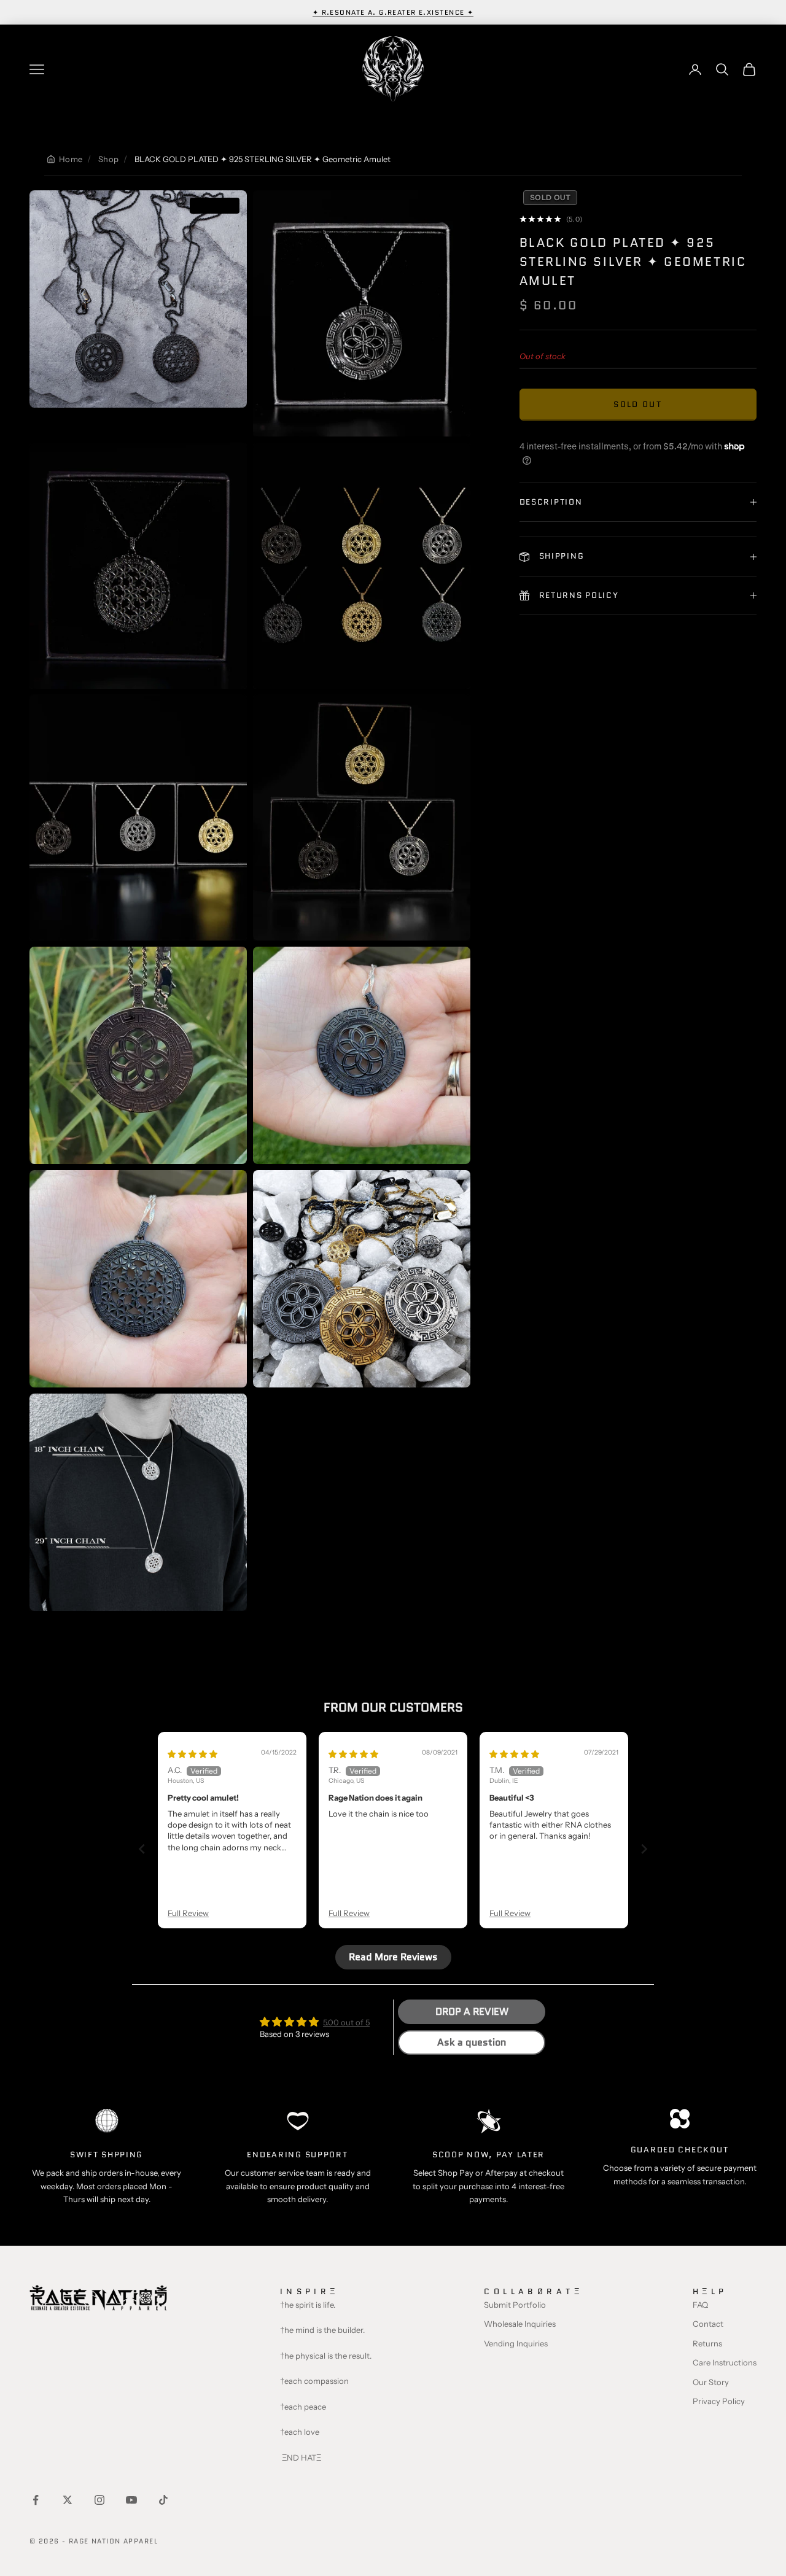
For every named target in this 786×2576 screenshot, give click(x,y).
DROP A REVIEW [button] (472, 2012)
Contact (708, 2324)
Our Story (711, 2382)
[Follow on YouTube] (131, 2500)
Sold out (638, 405)
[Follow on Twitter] (68, 2500)
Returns (707, 2343)
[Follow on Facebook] (36, 2500)
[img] (193, 1754)
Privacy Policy (719, 2401)
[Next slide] (644, 1849)
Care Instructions (725, 2362)
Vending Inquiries (516, 2343)
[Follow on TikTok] (163, 2500)
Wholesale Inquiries (520, 2324)
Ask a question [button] (472, 2042)
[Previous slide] (142, 1849)
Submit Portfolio (515, 2305)
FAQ (700, 2305)
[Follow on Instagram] (99, 2500)
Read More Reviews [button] (393, 1957)
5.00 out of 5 (346, 2022)
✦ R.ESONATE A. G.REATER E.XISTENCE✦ (393, 12)
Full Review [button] (188, 1913)
